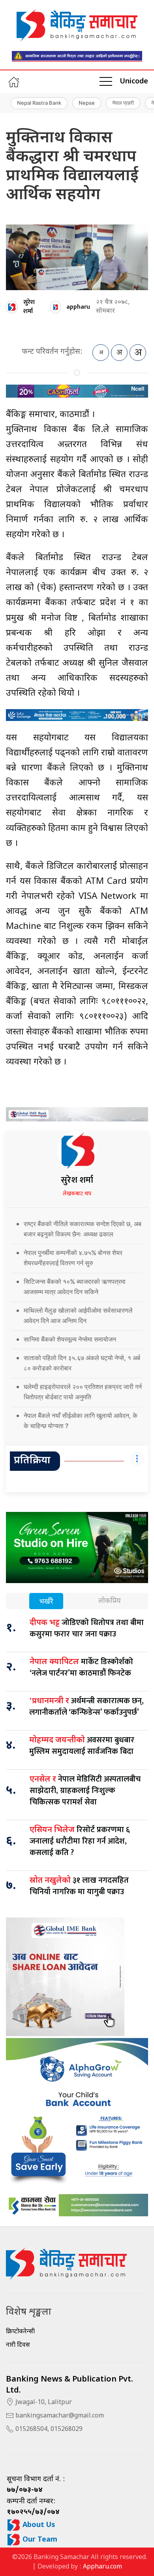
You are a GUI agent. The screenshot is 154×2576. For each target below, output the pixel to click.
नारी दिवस (18, 2345)
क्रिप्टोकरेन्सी (20, 2332)
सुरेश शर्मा (29, 307)
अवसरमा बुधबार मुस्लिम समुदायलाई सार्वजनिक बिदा (82, 1746)
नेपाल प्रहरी (123, 103)
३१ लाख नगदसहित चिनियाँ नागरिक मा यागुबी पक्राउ (79, 1886)
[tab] (46, 1602)
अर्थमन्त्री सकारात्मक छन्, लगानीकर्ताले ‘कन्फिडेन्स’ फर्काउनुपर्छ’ (86, 1707)
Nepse (87, 103)
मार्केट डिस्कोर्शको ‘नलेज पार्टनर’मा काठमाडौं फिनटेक (81, 1667)
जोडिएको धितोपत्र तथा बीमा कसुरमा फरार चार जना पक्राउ (87, 1628)
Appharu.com (102, 2567)
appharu (78, 307)
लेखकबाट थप (77, 1194)
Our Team (39, 2540)
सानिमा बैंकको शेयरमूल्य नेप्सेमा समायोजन (70, 1339)
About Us (38, 2525)
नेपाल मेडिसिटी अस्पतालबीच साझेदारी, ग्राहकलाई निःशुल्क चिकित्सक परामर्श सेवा (85, 1791)
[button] (106, 82)
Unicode (134, 82)
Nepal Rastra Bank (39, 103)
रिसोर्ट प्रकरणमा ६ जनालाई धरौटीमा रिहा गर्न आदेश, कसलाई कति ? (80, 1841)
